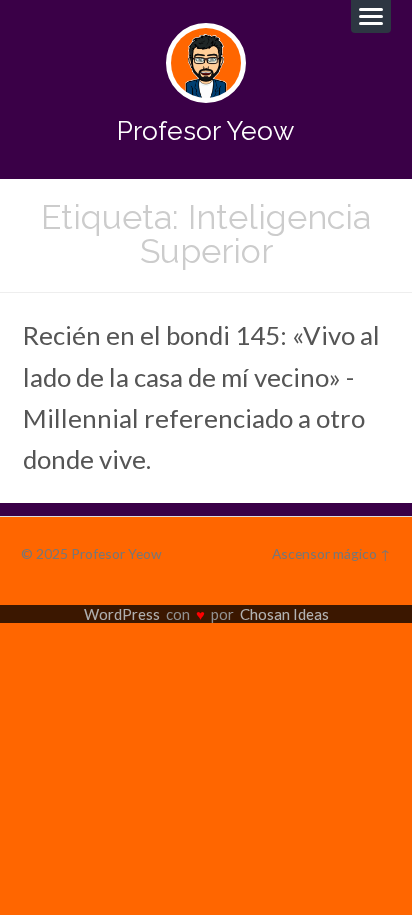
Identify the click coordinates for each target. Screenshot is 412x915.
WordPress (122, 614)
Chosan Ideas (284, 614)
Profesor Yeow (205, 130)
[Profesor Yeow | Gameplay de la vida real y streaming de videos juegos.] (206, 63)
